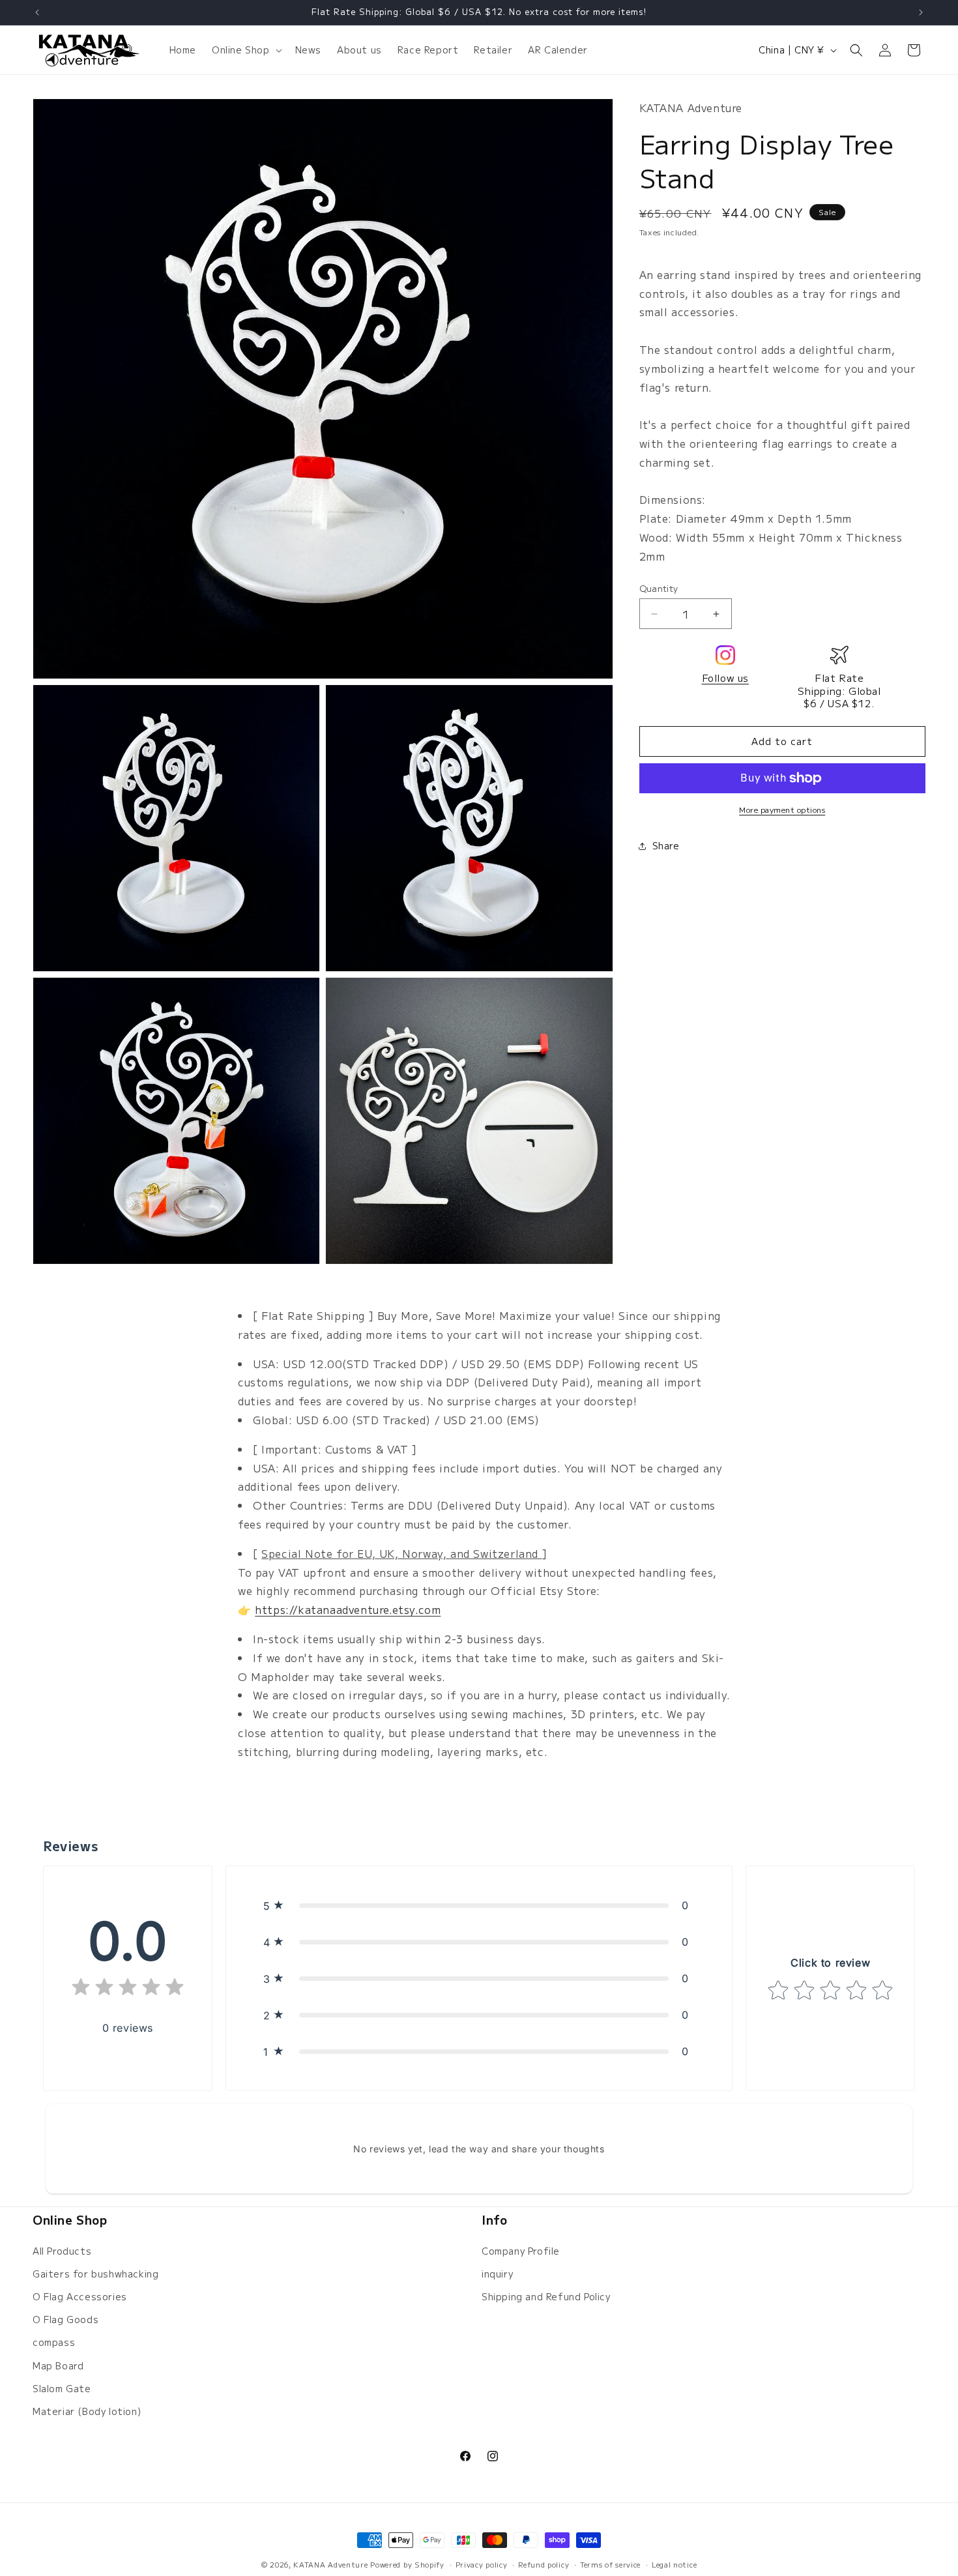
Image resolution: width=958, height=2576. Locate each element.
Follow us (725, 678)
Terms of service (610, 2564)
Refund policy (544, 2564)
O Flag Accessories (80, 2296)
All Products (62, 2250)
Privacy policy (482, 2564)
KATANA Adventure (330, 2564)
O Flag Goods (65, 2319)
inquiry (497, 2273)
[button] (246, 50)
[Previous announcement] (37, 12)
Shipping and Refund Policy (546, 2296)
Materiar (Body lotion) (87, 2410)
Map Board (58, 2365)
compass (54, 2342)
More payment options (782, 809)
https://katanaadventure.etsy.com (348, 1609)
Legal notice (674, 2564)
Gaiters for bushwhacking (95, 2273)
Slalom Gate (62, 2388)
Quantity (659, 588)
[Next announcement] (921, 12)
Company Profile (521, 2250)
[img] (128, 1990)
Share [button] (666, 845)
